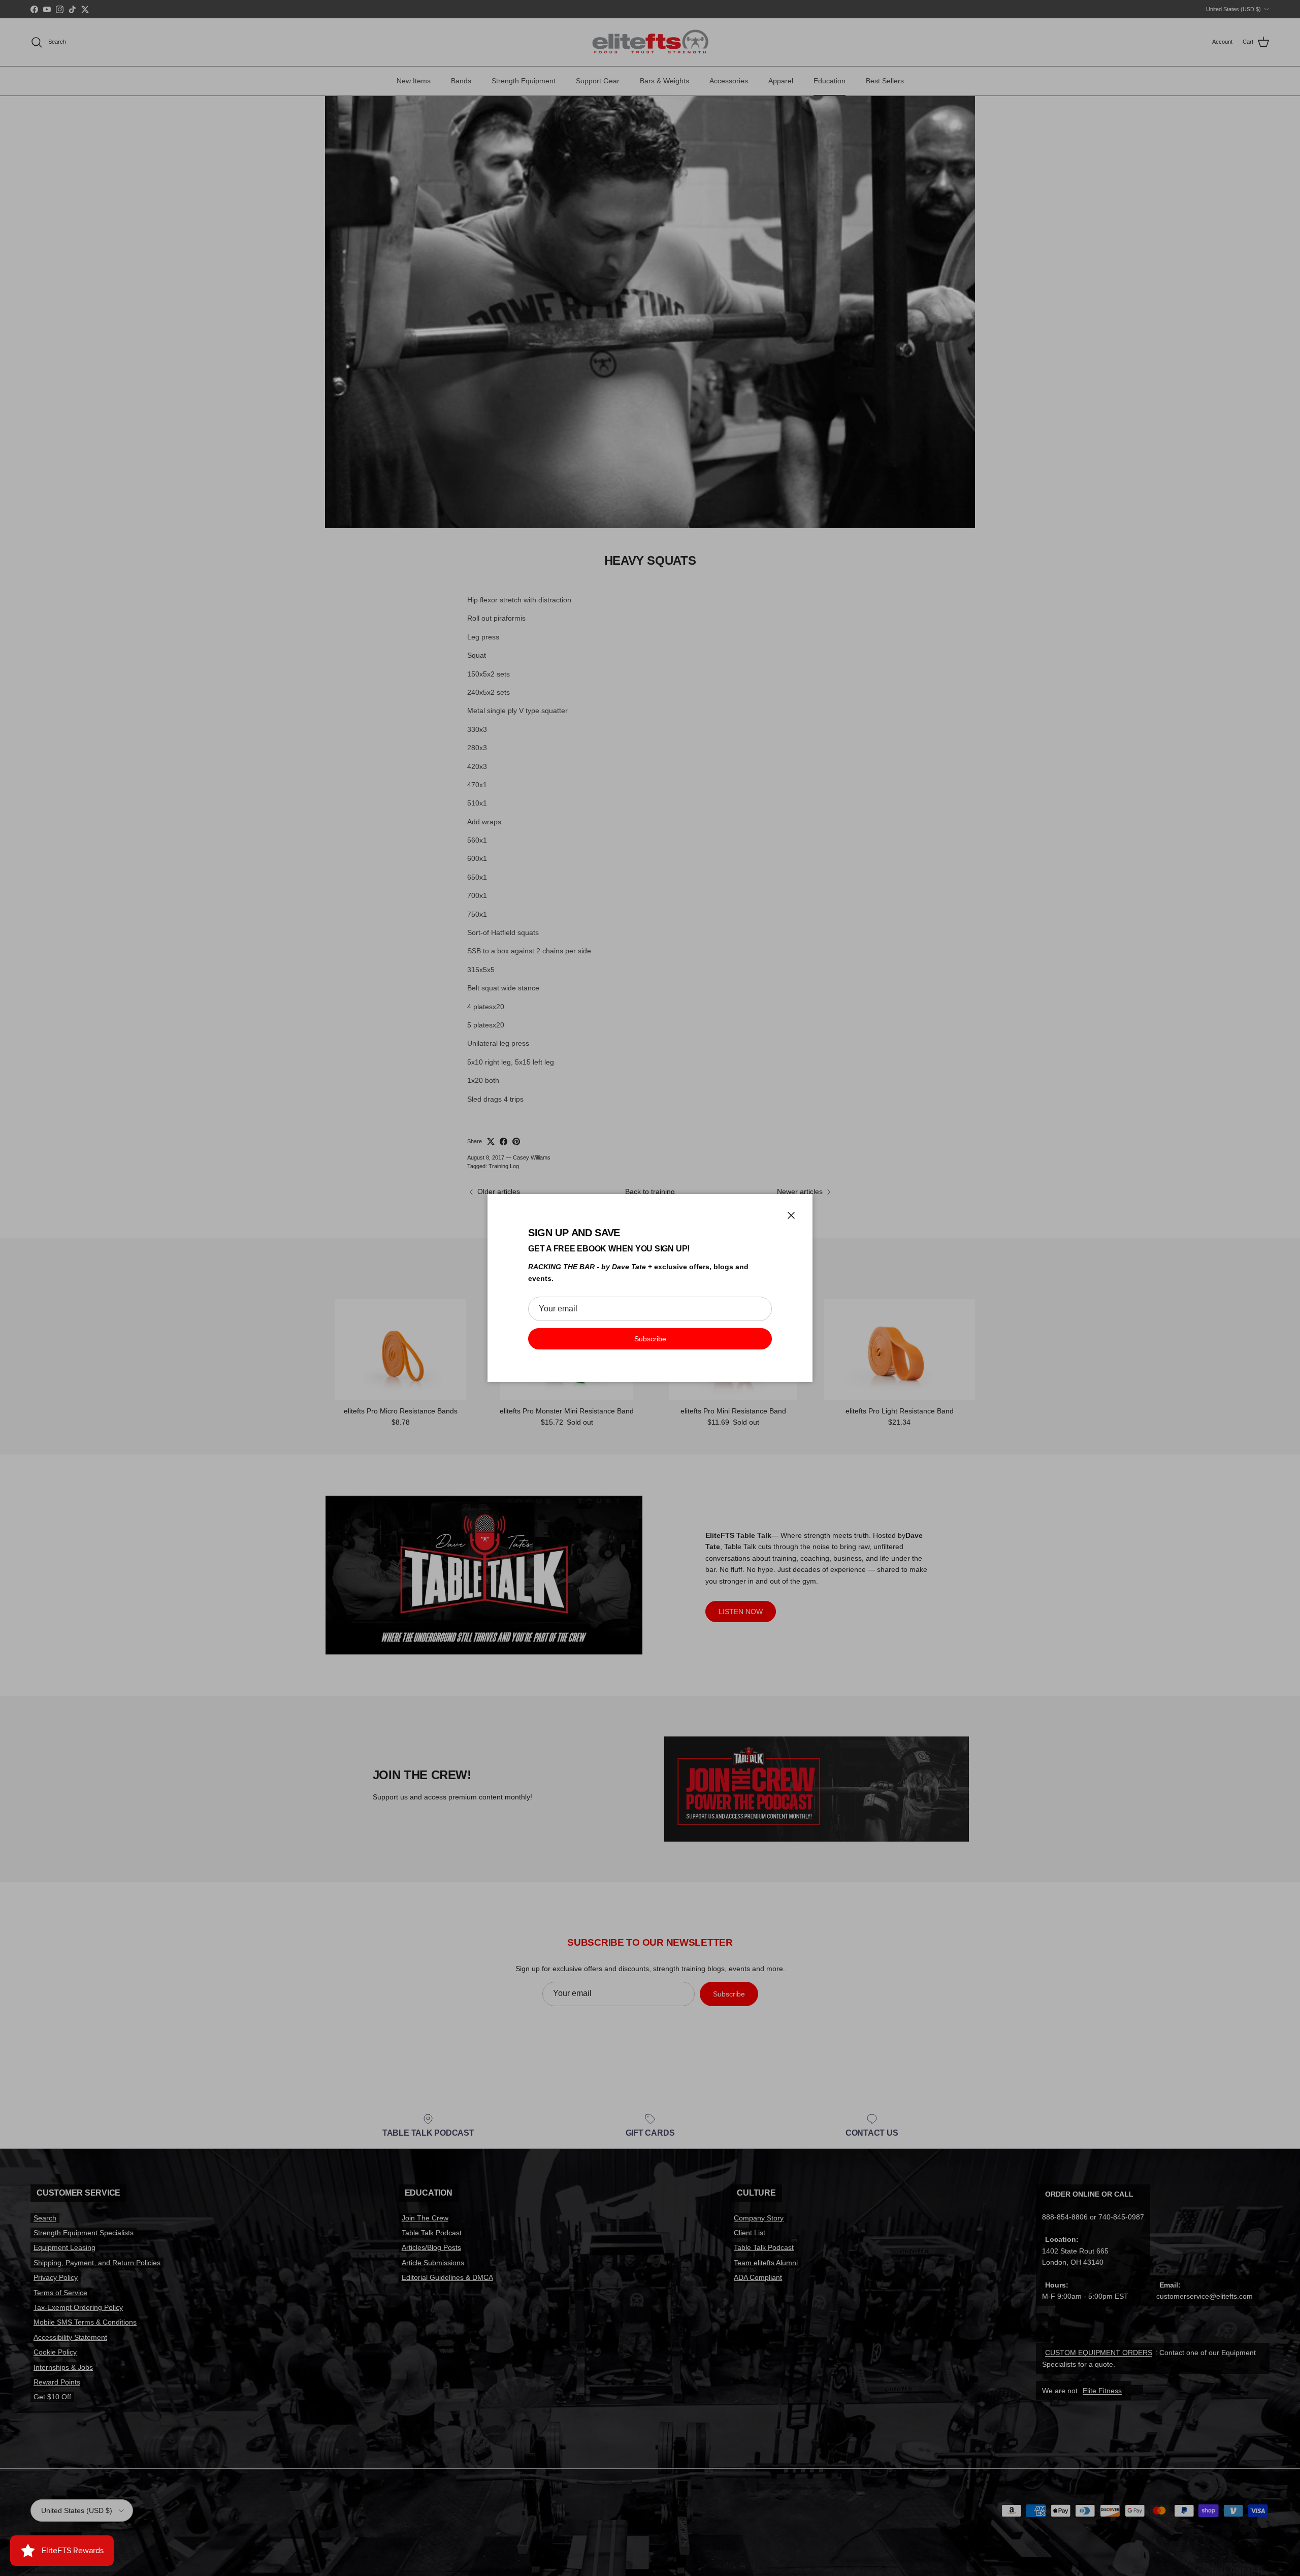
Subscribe (650, 1339)
